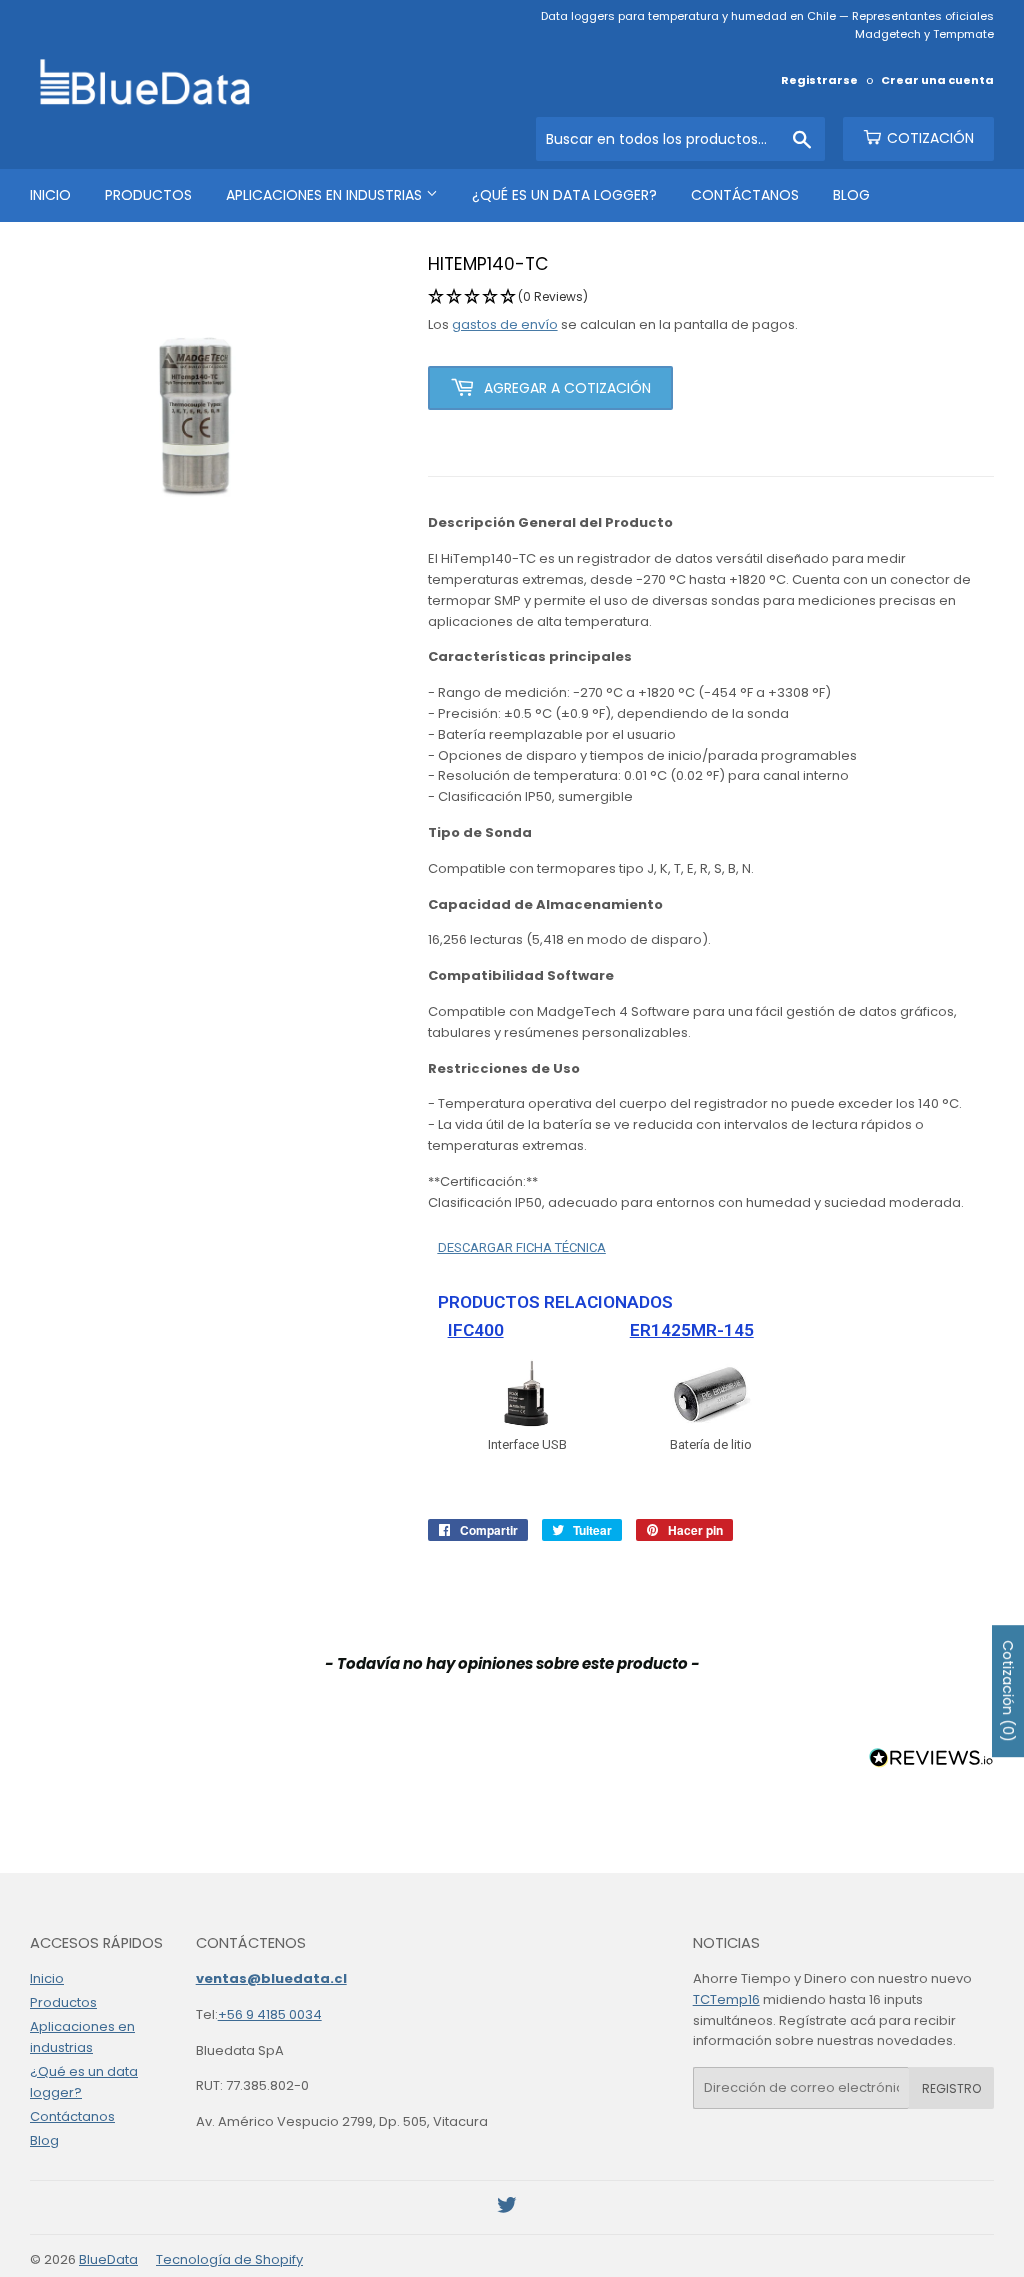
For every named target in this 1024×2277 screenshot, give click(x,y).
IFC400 (476, 1330)
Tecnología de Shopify (229, 2259)
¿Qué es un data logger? (564, 195)
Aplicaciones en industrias (326, 195)
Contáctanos (745, 195)
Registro (951, 2088)
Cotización (928, 138)
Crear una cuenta (937, 80)
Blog (851, 195)
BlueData (108, 2259)
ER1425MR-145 (692, 1330)
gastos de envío (505, 324)
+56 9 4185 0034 (270, 2014)
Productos (148, 195)
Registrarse (819, 80)
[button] (711, 297)
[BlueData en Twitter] (507, 2208)
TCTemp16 (726, 1999)
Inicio (50, 195)
